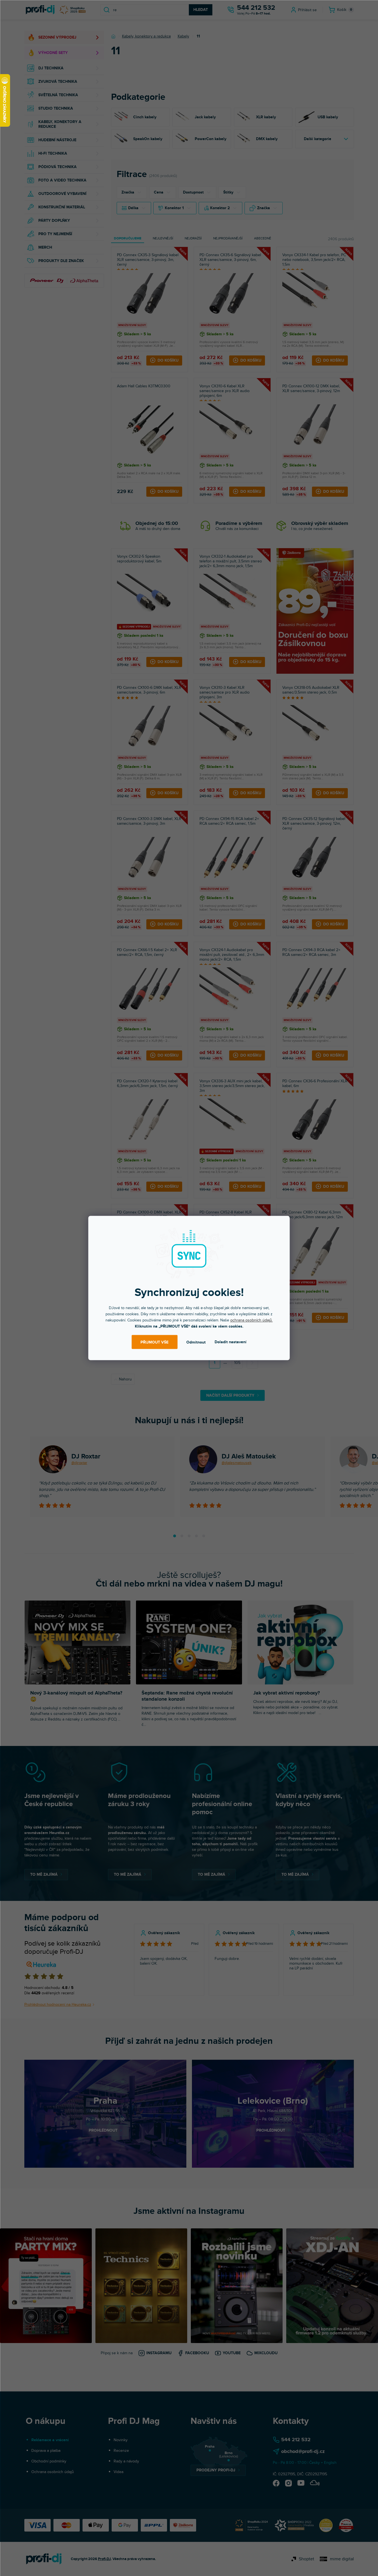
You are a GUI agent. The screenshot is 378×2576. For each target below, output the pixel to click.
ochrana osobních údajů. (252, 1320)
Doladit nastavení (231, 1342)
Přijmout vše (154, 1342)
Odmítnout (196, 1342)
